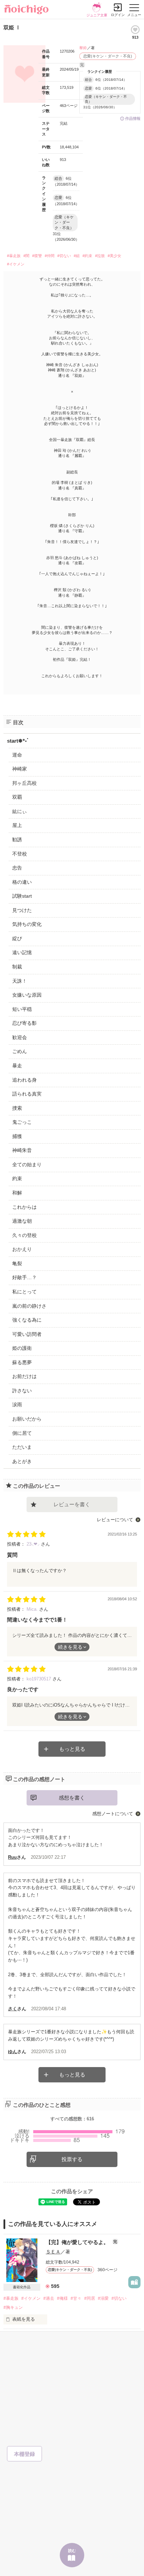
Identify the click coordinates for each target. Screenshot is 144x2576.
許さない (22, 1391)
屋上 (17, 825)
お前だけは (24, 1376)
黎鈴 (83, 48)
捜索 (17, 1108)
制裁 (17, 967)
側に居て (22, 1433)
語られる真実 (27, 1094)
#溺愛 (103, 2298)
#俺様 (62, 2298)
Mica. (33, 1609)
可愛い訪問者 (27, 1334)
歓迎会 (20, 1037)
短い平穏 (22, 1009)
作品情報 (133, 118)
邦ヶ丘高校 (24, 783)
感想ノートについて (113, 1814)
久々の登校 (24, 1235)
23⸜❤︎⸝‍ (34, 1544)
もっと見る (72, 1749)
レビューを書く (72, 1504)
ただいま (22, 1447)
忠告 (17, 868)
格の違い (22, 882)
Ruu (12, 1857)
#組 (77, 256)
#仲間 (50, 256)
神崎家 (20, 769)
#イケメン (16, 264)
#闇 (26, 256)
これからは (24, 1207)
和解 (17, 1193)
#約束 (87, 256)
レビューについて (115, 1520)
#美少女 (114, 256)
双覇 (17, 797)
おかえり (22, 1249)
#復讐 (37, 256)
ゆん (13, 2052)
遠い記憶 (22, 952)
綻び (17, 938)
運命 (17, 755)
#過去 (49, 2298)
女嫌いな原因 (27, 995)
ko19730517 (39, 1679)
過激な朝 (22, 1221)
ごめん (20, 1051)
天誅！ (20, 981)
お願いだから (27, 1419)
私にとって (24, 1292)
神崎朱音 (22, 1150)
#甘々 (76, 2298)
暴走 (17, 1066)
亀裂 (17, 1263)
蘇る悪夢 (22, 1362)
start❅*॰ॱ (18, 741)
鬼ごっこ (22, 1122)
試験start (22, 896)
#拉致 (100, 256)
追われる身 (24, 1080)
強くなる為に (27, 1320)
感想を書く (72, 1798)
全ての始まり (27, 1165)
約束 (17, 1178)
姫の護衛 (22, 1348)
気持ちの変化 (27, 924)
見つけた (22, 910)
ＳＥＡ (53, 2252)
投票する (72, 2159)
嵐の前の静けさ (29, 1306)
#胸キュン (13, 2307)
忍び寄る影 (24, 1023)
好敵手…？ (24, 1277)
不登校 (20, 854)
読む (72, 2551)
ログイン (118, 15)
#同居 (90, 2298)
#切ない (64, 256)
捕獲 (17, 1136)
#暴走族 (14, 256)
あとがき (22, 1461)
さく (13, 2009)
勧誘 (17, 840)
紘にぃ (20, 811)
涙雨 (17, 1405)
